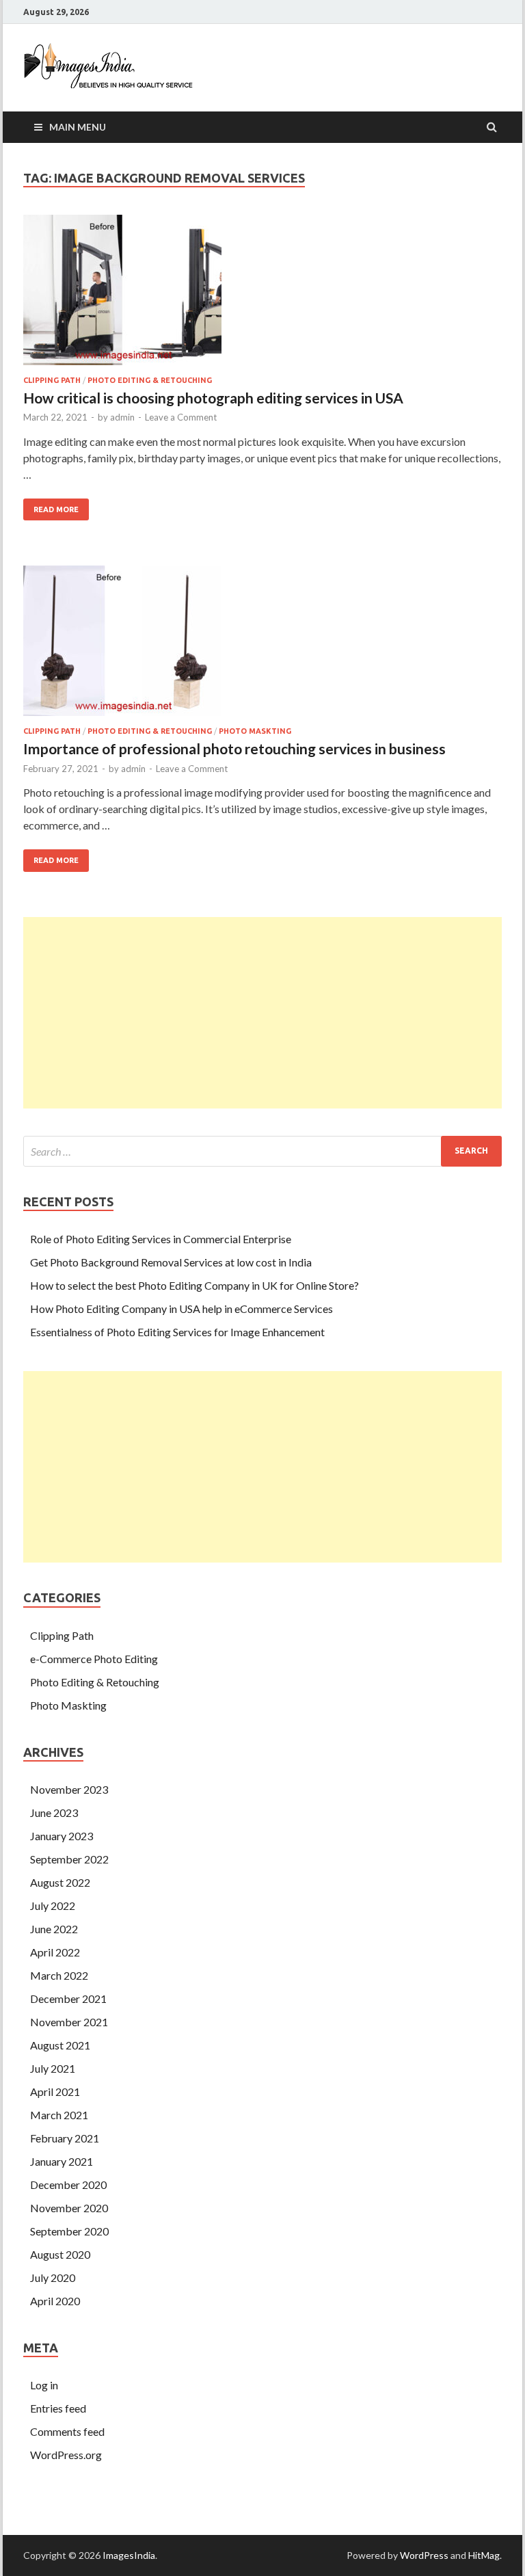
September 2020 (69, 2231)
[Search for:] (262, 1151)
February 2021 (65, 2138)
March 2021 (59, 2115)
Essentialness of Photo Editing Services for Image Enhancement (177, 1332)
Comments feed (67, 2431)
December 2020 (68, 2185)
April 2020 (55, 2301)
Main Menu (78, 127)
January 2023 (62, 1836)
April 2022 (55, 1952)
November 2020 (69, 2208)
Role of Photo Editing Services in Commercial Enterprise (161, 1239)
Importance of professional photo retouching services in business (234, 748)
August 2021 (60, 2045)
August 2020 (60, 2254)
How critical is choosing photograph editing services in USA (213, 398)
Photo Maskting (255, 731)
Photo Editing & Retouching (150, 380)
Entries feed (58, 2408)
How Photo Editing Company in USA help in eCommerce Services (181, 1309)
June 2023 (54, 1813)
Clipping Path (52, 380)
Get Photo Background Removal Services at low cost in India (171, 1262)
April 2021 (55, 2092)
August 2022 (60, 1882)
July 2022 (53, 1906)
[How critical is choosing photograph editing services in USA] (262, 295)
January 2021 (62, 2161)
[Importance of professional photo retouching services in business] (262, 646)
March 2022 (59, 1975)
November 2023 (69, 1789)
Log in (44, 2385)
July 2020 (53, 2278)
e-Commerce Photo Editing (94, 1659)
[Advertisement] (262, 1013)
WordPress (424, 2555)
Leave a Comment (181, 417)
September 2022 (69, 1859)
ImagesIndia (129, 2555)
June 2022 (54, 1929)
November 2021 (69, 2022)
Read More (51, 506)
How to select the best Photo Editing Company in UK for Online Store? (194, 1285)
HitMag (484, 2555)
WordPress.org (66, 2455)
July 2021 (53, 2068)
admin (122, 417)
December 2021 (68, 1999)
